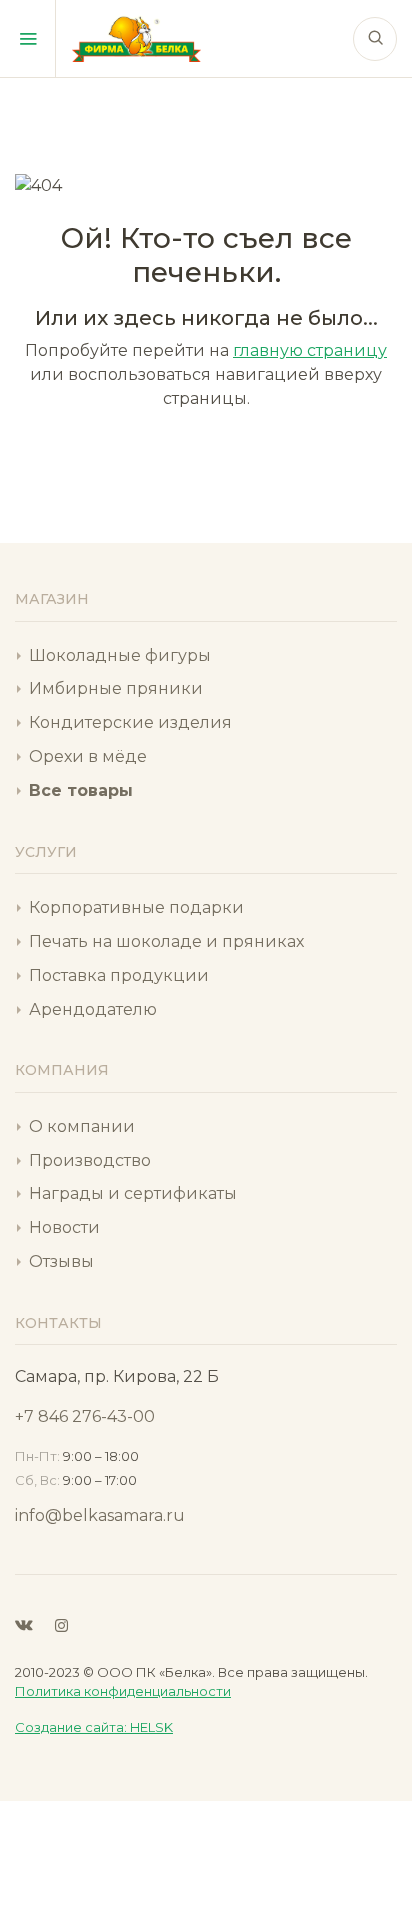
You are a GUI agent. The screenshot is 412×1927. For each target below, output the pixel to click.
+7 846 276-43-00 (85, 1416)
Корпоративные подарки (136, 907)
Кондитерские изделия (130, 722)
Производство (90, 1160)
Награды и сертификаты (133, 1193)
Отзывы (61, 1261)
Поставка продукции (119, 975)
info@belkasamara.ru (100, 1515)
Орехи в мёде (88, 756)
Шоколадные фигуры (120, 655)
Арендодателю (93, 1009)
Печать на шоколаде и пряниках (166, 941)
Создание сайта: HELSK (94, 1727)
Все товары (81, 790)
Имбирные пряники (116, 688)
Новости (64, 1227)
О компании (82, 1126)
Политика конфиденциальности (123, 1691)
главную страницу (310, 350)
